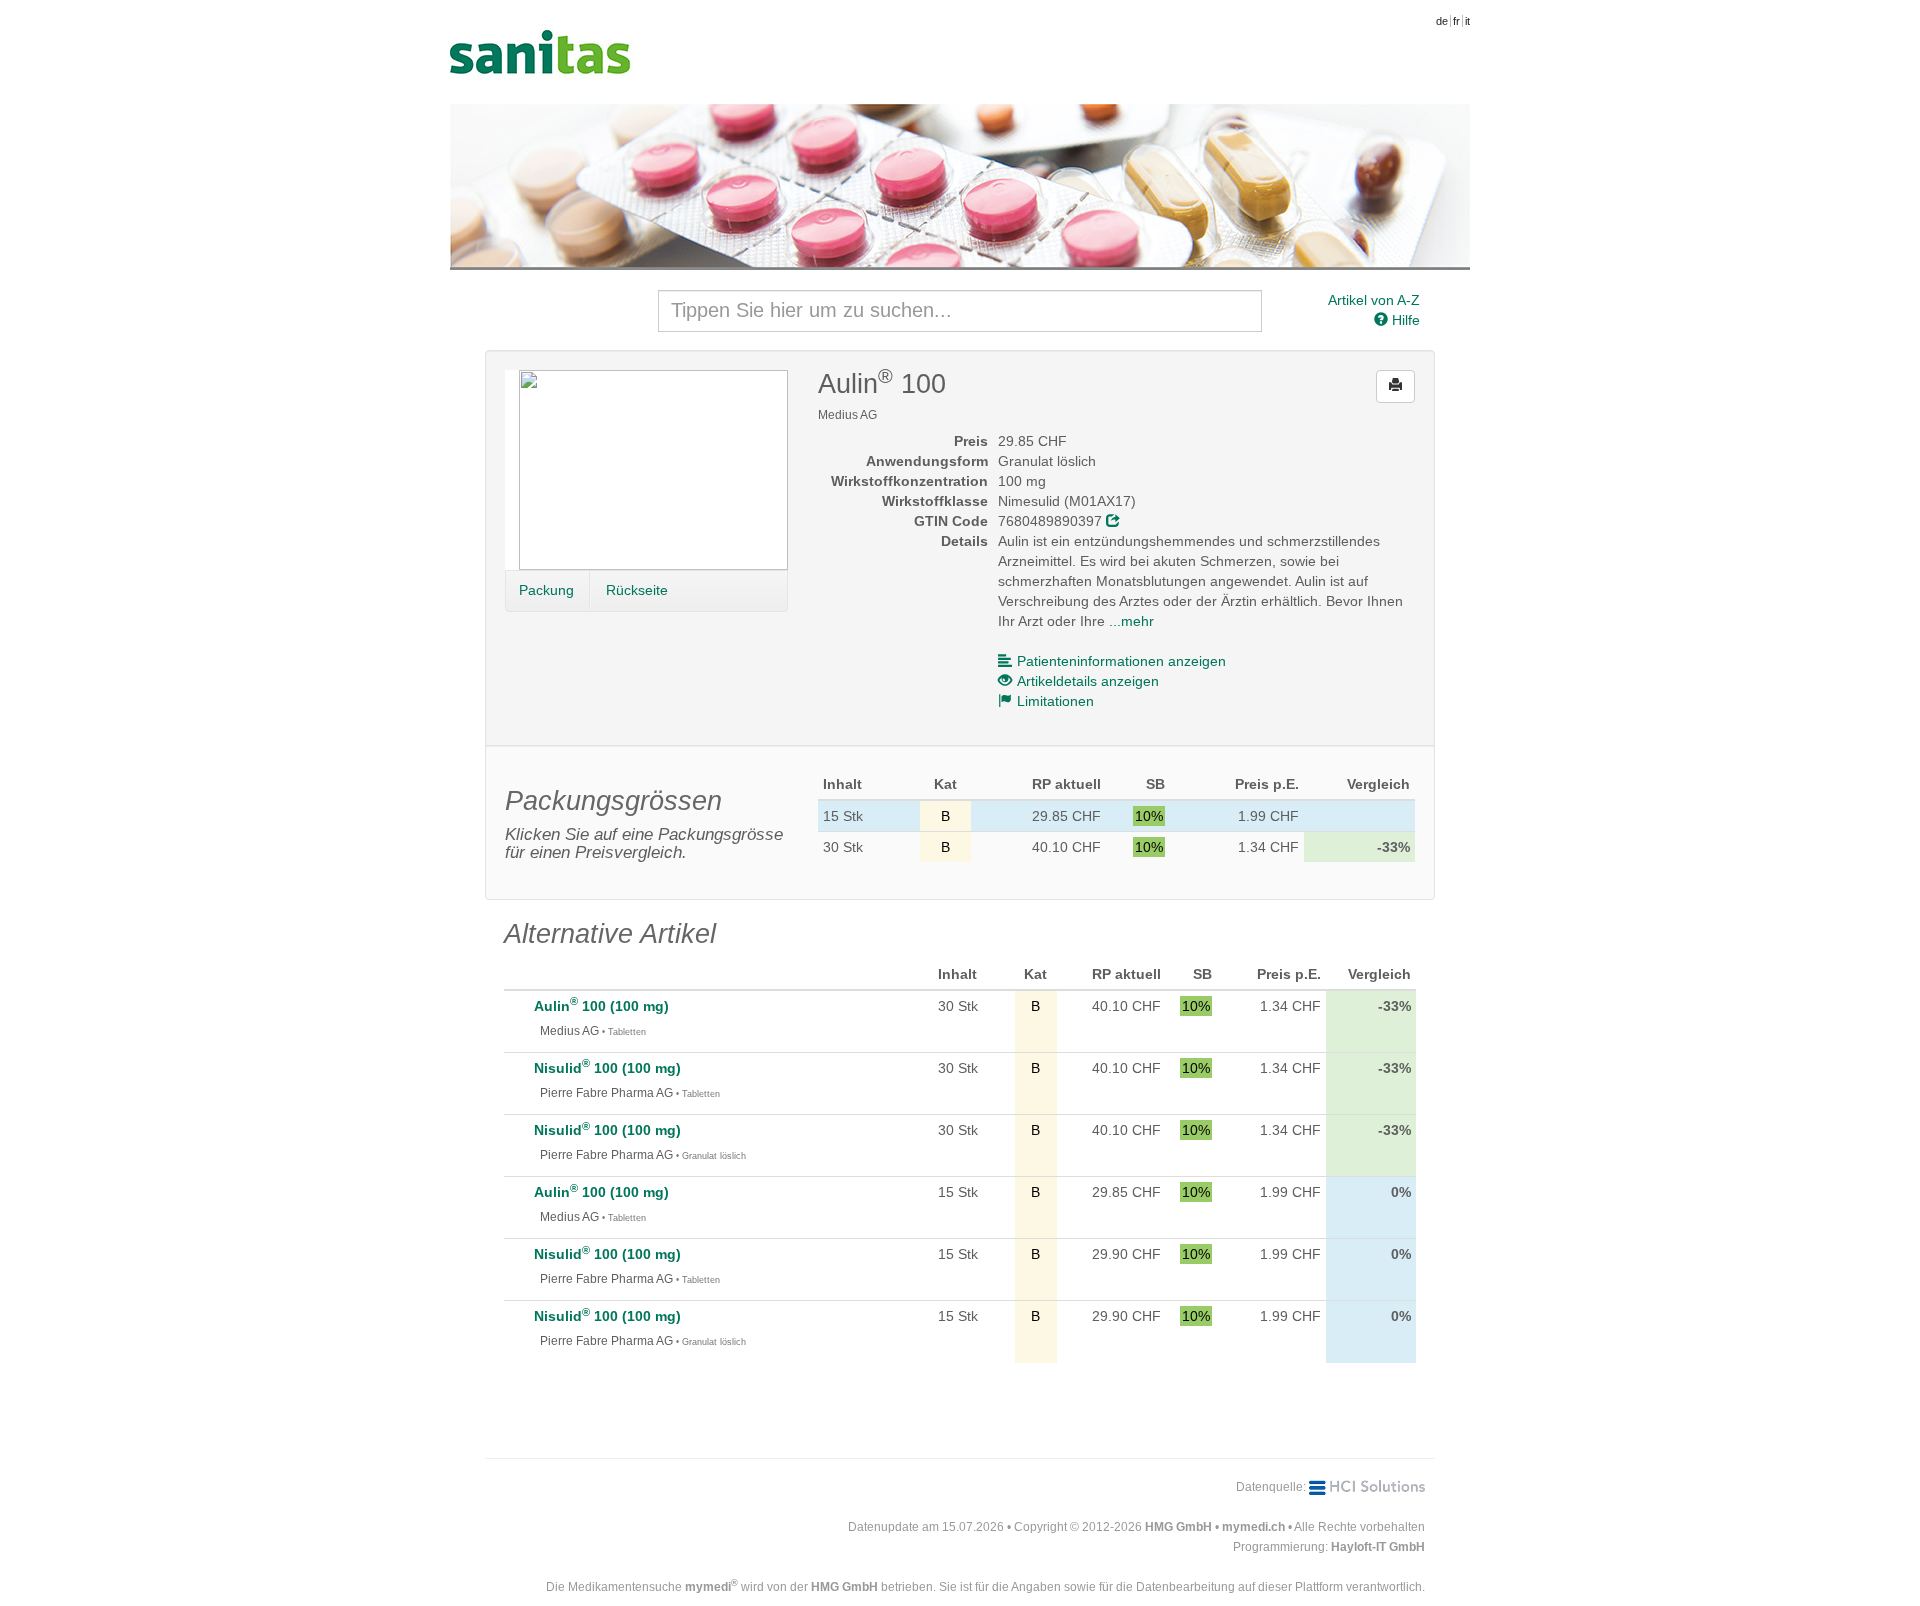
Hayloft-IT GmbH (1378, 1547)
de (1442, 21)
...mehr (1131, 621)
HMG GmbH (1178, 1527)
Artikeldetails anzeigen (1088, 681)
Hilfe (1404, 320)
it (1467, 21)
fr (1456, 21)
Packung (546, 590)
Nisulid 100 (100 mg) (607, 1068)
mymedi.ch (1253, 1527)
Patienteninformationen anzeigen (1121, 661)
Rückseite (637, 590)
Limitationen (1055, 701)
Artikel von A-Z (1374, 300)
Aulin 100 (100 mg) (601, 1006)
